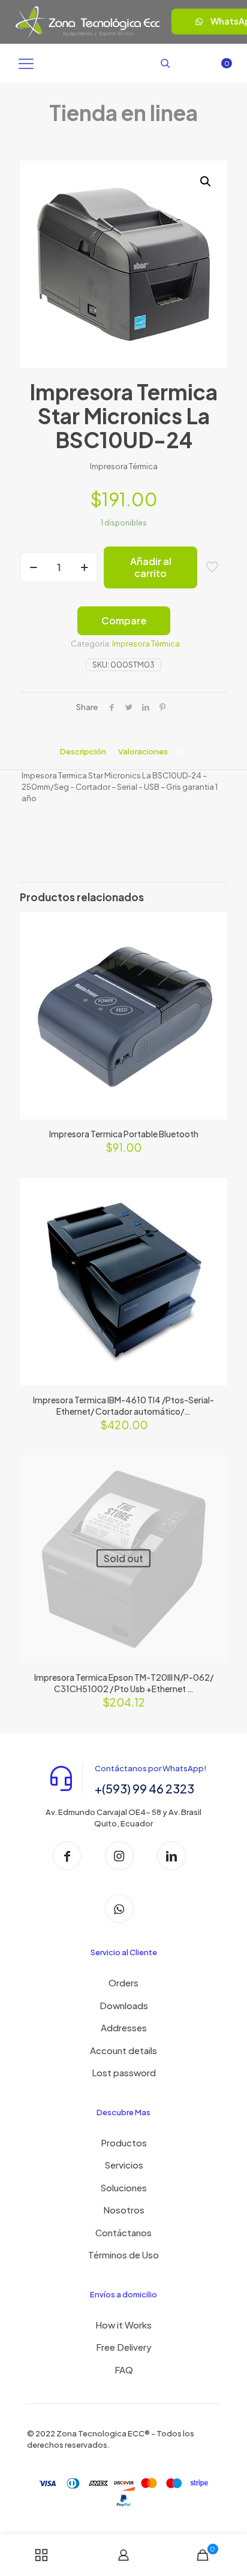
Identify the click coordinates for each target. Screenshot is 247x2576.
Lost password (124, 2072)
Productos (124, 2142)
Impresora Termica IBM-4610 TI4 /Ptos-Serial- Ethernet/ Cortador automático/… (123, 1405)
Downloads (124, 2005)
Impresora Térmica (146, 644)
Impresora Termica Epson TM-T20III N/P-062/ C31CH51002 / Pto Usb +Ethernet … (124, 1683)
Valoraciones (150, 751)
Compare (124, 620)
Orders (123, 1982)
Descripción (83, 751)
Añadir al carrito (151, 567)
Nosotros (124, 2210)
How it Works (123, 2325)
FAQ (124, 2370)
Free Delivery (124, 2347)
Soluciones (123, 2187)
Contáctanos (123, 2232)
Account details (123, 2050)
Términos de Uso (123, 2255)
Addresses (124, 2027)
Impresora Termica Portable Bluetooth (124, 1134)
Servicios (124, 2165)
